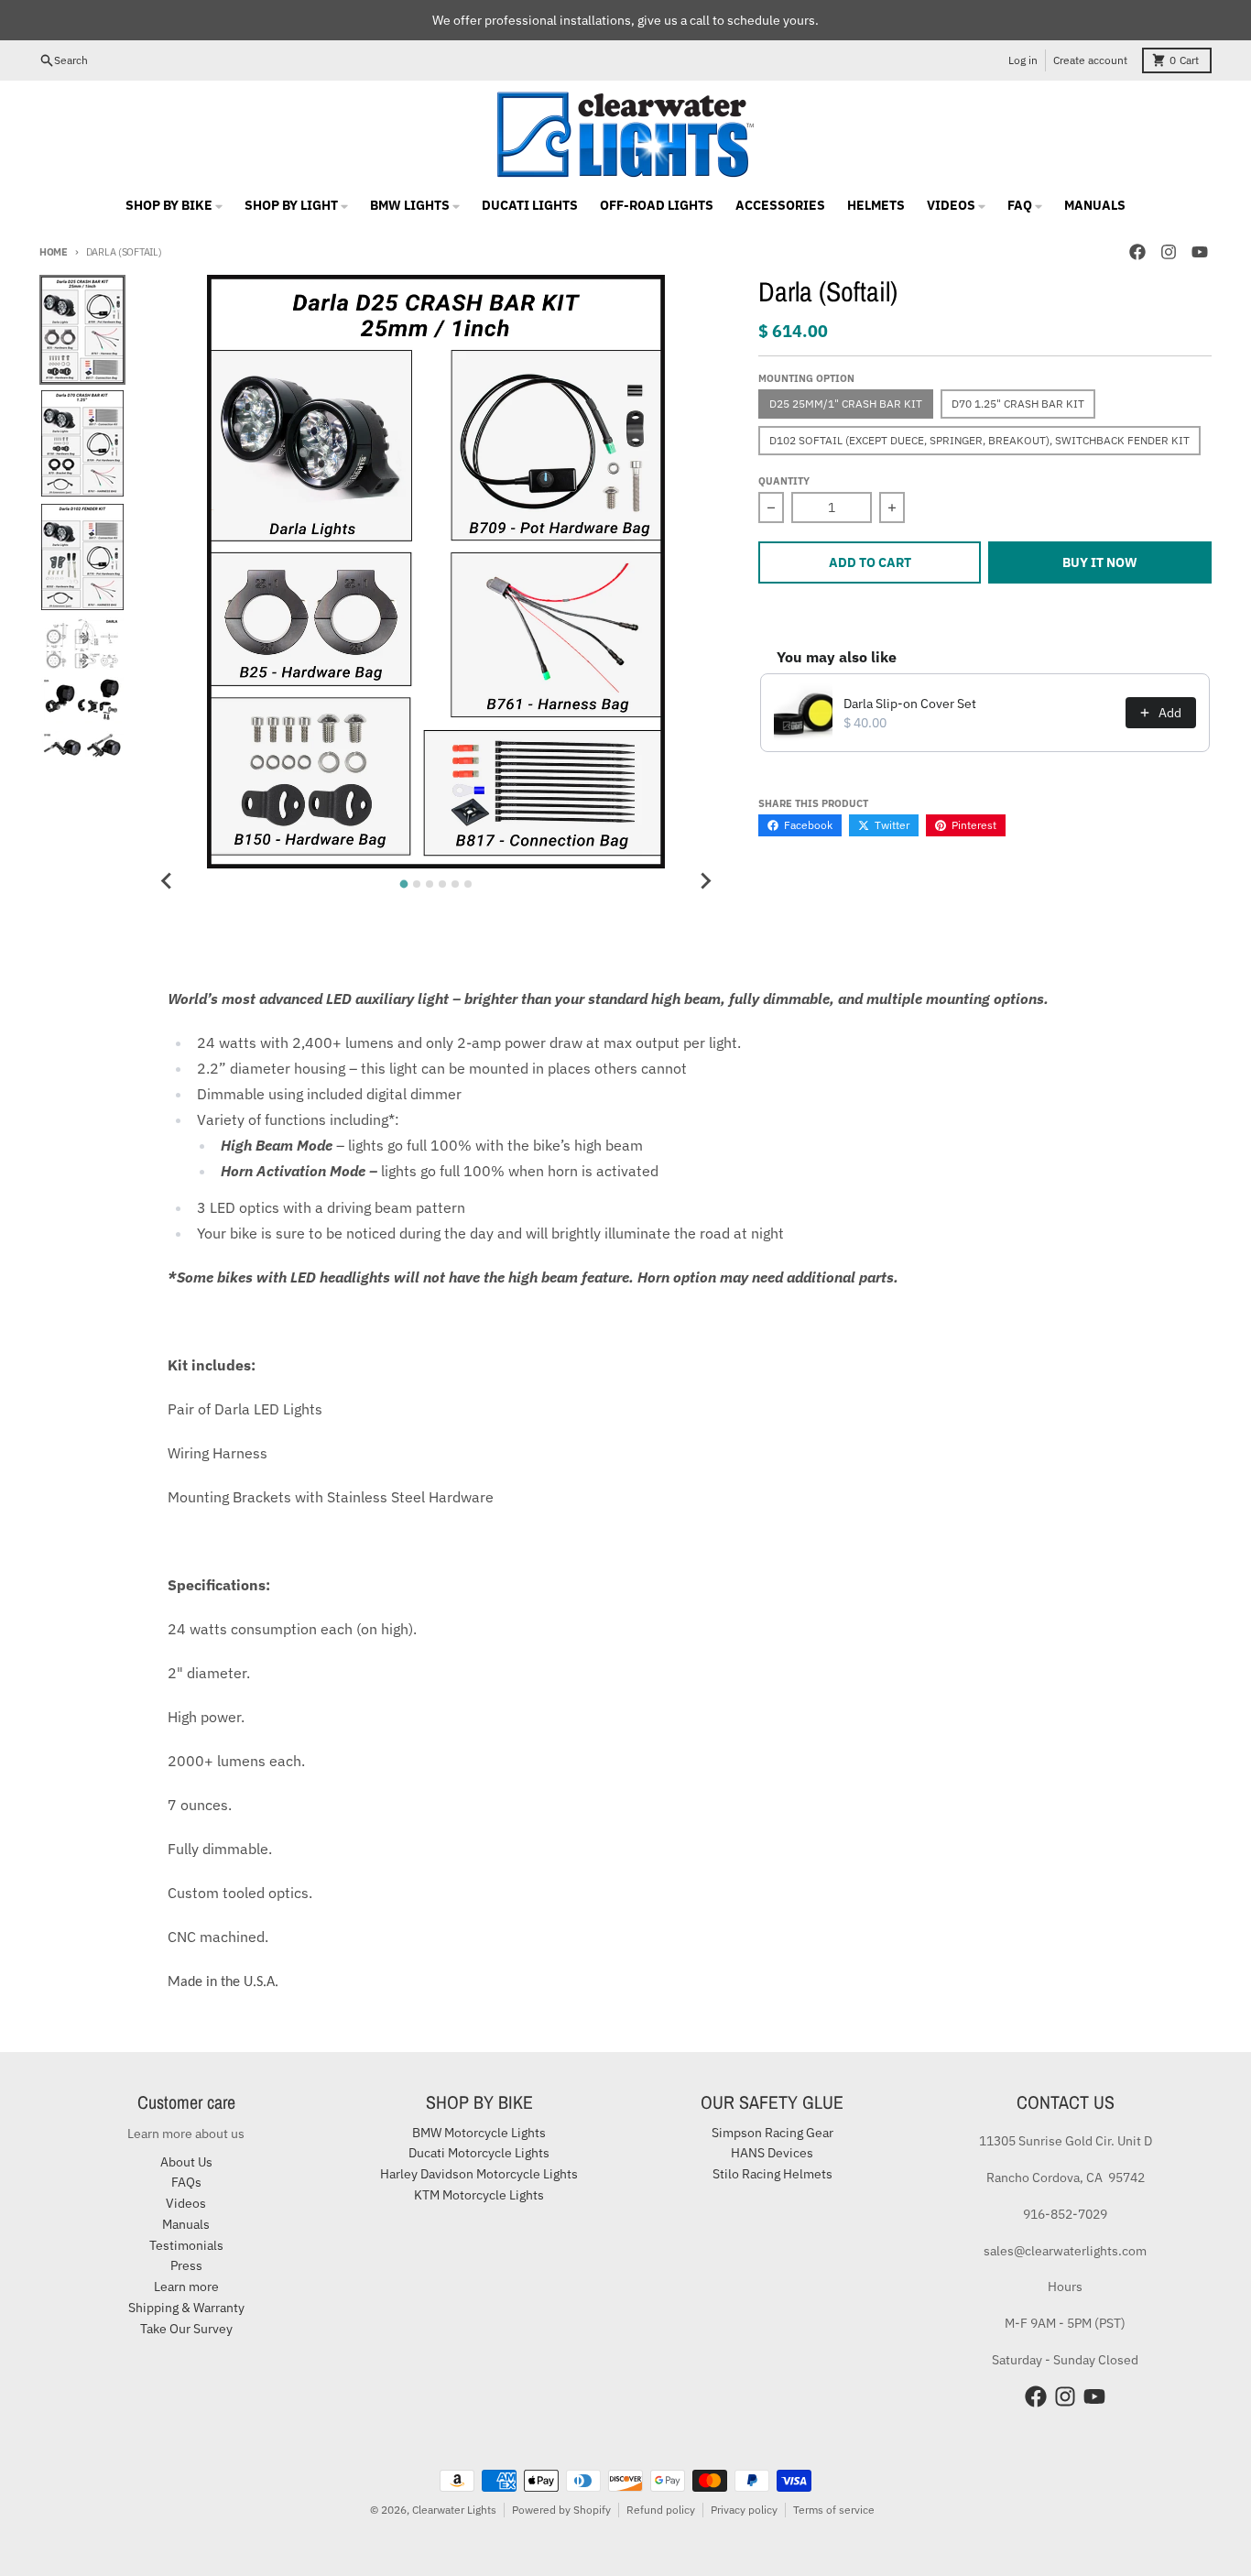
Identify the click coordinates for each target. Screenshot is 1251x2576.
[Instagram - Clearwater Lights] (1169, 252)
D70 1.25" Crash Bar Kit (1018, 404)
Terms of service (834, 2510)
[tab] (404, 884)
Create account (1090, 60)
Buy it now (1100, 562)
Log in (1023, 60)
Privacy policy (744, 2510)
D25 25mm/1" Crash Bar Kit (846, 404)
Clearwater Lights (454, 2510)
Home (54, 252)
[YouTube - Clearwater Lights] (1200, 252)
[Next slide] (705, 881)
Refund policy (661, 2510)
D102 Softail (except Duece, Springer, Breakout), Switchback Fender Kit (979, 440)
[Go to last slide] (167, 881)
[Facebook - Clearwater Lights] (1137, 252)
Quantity (784, 481)
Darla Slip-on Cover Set (910, 704)
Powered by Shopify (561, 2510)
